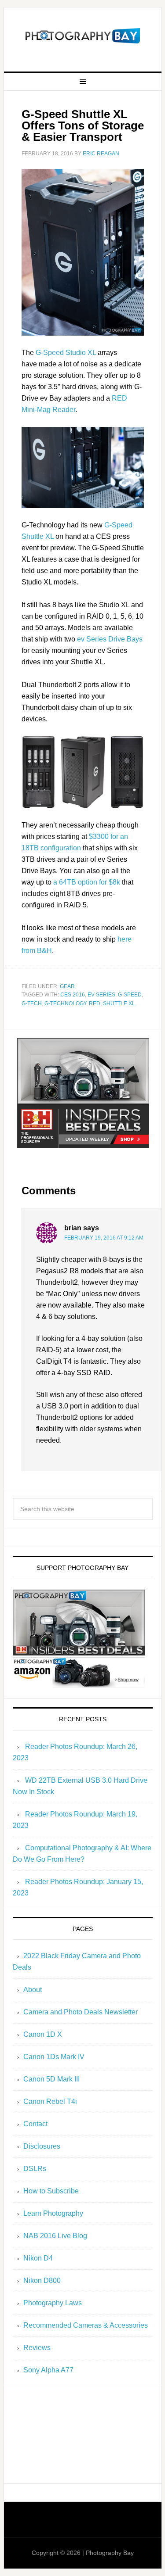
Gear (67, 986)
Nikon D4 (38, 2258)
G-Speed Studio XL (66, 353)
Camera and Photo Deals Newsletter (81, 2012)
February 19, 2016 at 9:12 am (104, 1238)
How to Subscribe (51, 2191)
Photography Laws (53, 2303)
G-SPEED (130, 995)
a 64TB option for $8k (87, 882)
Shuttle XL (119, 1003)
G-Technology (65, 1003)
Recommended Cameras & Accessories (86, 2325)
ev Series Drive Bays (110, 639)
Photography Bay (83, 36)
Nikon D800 (42, 2280)
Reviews (37, 2348)
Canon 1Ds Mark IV (54, 2057)
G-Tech (32, 1003)
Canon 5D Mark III (51, 2079)
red (95, 1003)
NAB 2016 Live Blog (55, 2236)
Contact (35, 2124)
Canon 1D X (43, 2034)
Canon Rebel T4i (50, 2101)
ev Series (101, 995)
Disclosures (42, 2146)
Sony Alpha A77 (48, 2370)
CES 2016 (73, 995)
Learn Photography (53, 2213)
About (33, 1990)
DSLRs (35, 2169)
